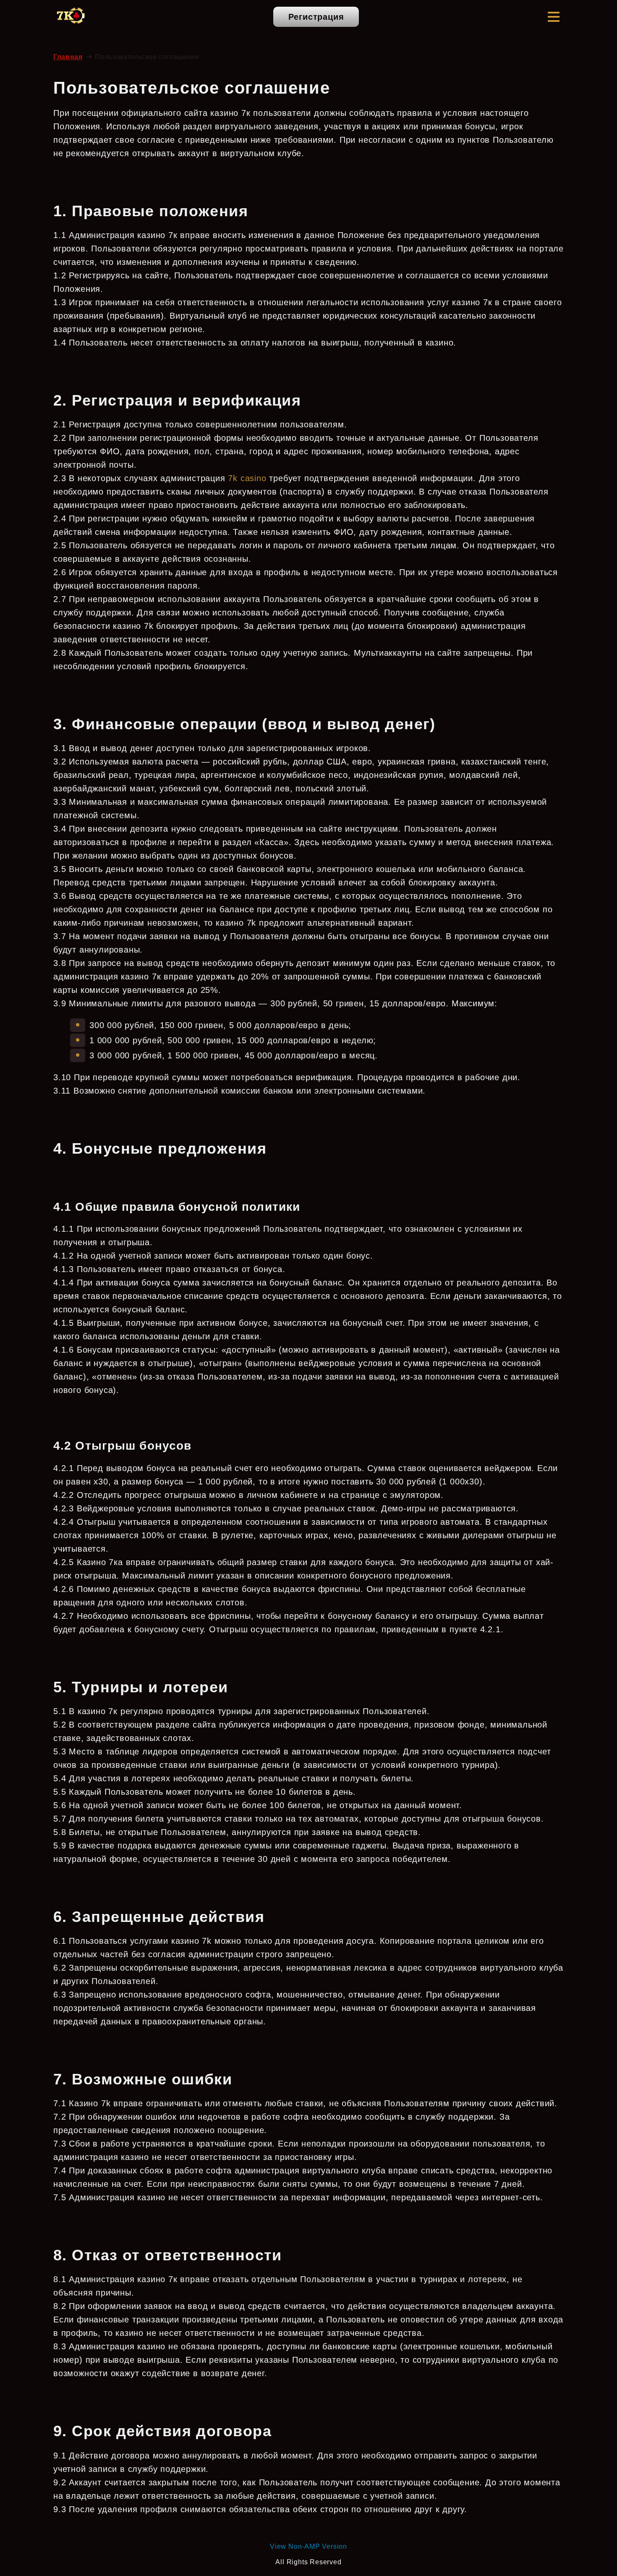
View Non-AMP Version (308, 2546)
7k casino (247, 478)
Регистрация (316, 17)
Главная (68, 57)
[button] (554, 17)
